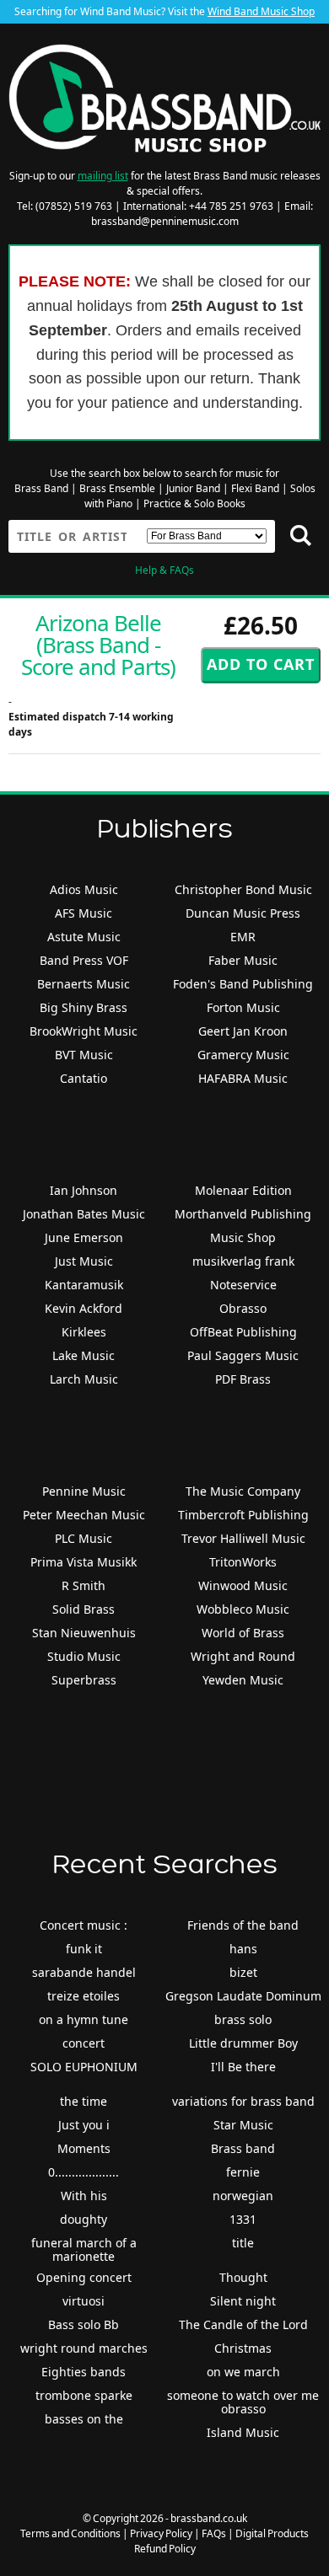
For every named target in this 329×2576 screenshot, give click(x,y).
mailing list (103, 176)
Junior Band (193, 488)
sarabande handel (84, 1972)
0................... (84, 2172)
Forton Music (243, 1007)
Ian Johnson (84, 1190)
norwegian (243, 2196)
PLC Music (84, 1538)
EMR (243, 937)
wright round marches (84, 2348)
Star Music (243, 2125)
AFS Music (84, 913)
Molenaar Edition (243, 1190)
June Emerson (84, 1237)
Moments (84, 2148)
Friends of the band (243, 1925)
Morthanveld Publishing (243, 1214)
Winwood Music (243, 1585)
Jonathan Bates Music (84, 1214)
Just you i (84, 2125)
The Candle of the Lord (243, 2324)
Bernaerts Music (84, 984)
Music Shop (243, 1237)
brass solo (243, 2019)
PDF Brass (243, 1379)
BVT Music (84, 1055)
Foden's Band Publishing (243, 984)
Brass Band (41, 488)
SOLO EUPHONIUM (84, 2067)
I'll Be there (243, 2067)
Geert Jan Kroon (243, 1031)
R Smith (84, 1585)
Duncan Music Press (243, 913)
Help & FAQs (164, 570)
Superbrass (84, 1680)
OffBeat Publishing (243, 1332)
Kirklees (84, 1332)
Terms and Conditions (70, 2533)
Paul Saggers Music (243, 1355)
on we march (243, 2372)
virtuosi (84, 2301)
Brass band (243, 2148)
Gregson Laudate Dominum (243, 1996)
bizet (243, 1972)
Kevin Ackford (84, 1308)
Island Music (243, 2432)
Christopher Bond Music (243, 889)
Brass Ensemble (117, 488)
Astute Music (84, 937)
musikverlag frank (243, 1261)
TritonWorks (243, 1562)
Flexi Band (255, 488)
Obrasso (243, 1308)
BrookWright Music (84, 1031)
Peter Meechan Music (84, 1515)
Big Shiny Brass (84, 1007)
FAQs (214, 2533)
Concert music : (84, 1925)
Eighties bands (84, 2372)
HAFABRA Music (243, 1078)
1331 (243, 2219)
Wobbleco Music (243, 1609)
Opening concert (84, 2277)
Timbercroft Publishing (243, 1515)
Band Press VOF (84, 960)
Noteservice (243, 1285)
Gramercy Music (243, 1055)
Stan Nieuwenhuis (84, 1633)
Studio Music (84, 1656)
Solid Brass (84, 1609)
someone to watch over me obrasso (243, 2402)
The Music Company (243, 1491)
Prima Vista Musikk (84, 1562)
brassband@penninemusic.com (165, 221)
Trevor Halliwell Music (243, 1538)
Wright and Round (243, 1656)
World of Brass (243, 1633)
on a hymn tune (84, 2019)
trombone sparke (84, 2395)
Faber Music (243, 960)
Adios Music (84, 889)
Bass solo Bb (84, 2324)
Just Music (84, 1261)
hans (243, 1949)
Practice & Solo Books (194, 503)
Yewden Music (243, 1680)
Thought (243, 2277)
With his (84, 2196)
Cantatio (84, 1078)
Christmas (243, 2348)
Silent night (243, 2301)
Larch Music (84, 1379)
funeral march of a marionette (84, 2249)
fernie (243, 2172)
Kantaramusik (84, 1285)
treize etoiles (84, 1996)
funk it (84, 1949)
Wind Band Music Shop (261, 11)
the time (84, 2101)
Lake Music (84, 1355)
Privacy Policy (161, 2533)
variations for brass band (243, 2101)
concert (84, 2043)
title (243, 2243)
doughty (84, 2219)
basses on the (84, 2419)
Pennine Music (84, 1491)
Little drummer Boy (243, 2043)
